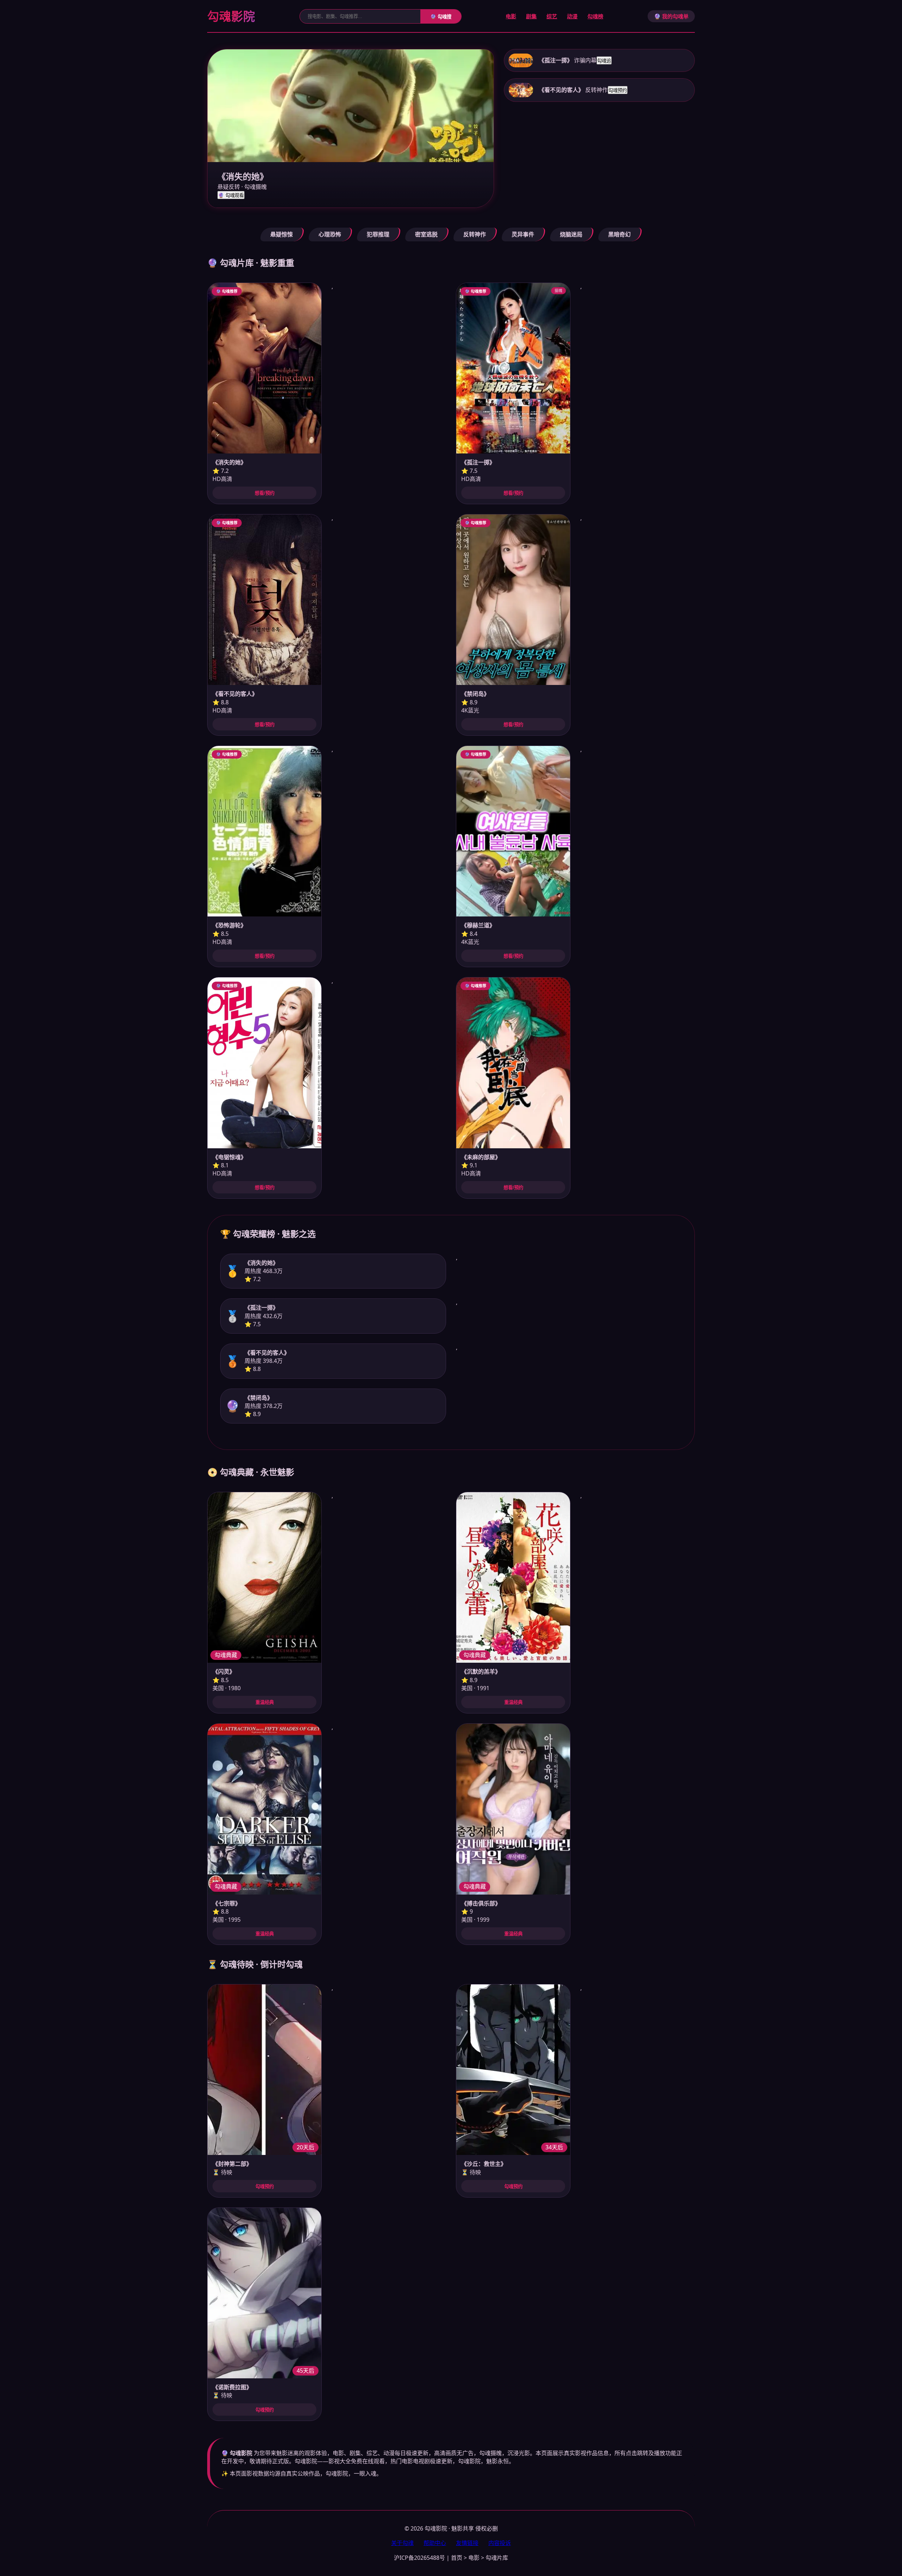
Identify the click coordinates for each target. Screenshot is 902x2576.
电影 (511, 16)
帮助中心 (435, 2543)
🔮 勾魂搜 (441, 17)
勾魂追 (604, 61)
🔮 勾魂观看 (231, 195)
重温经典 (265, 1702)
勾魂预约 (618, 90)
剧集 (531, 16)
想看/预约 (265, 493)
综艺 (552, 16)
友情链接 (467, 2543)
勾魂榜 (595, 16)
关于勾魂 (402, 2543)
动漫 (572, 16)
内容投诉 (500, 2543)
